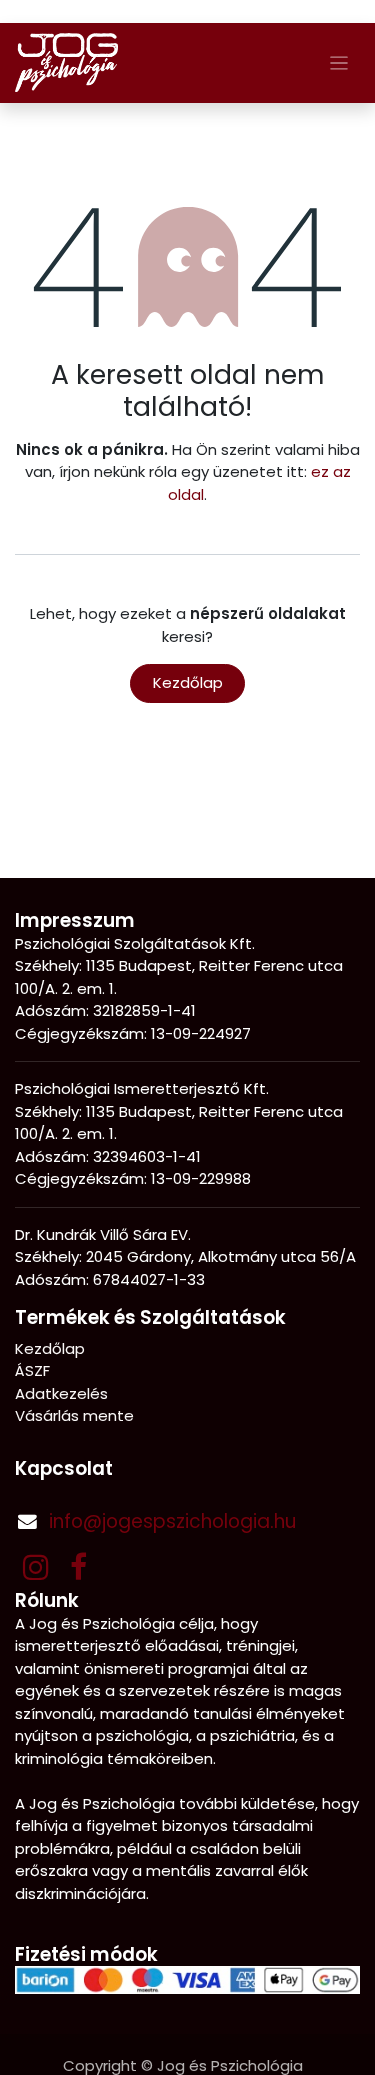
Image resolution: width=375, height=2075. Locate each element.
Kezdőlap (188, 682)
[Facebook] (78, 1567)
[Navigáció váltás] (339, 62)
